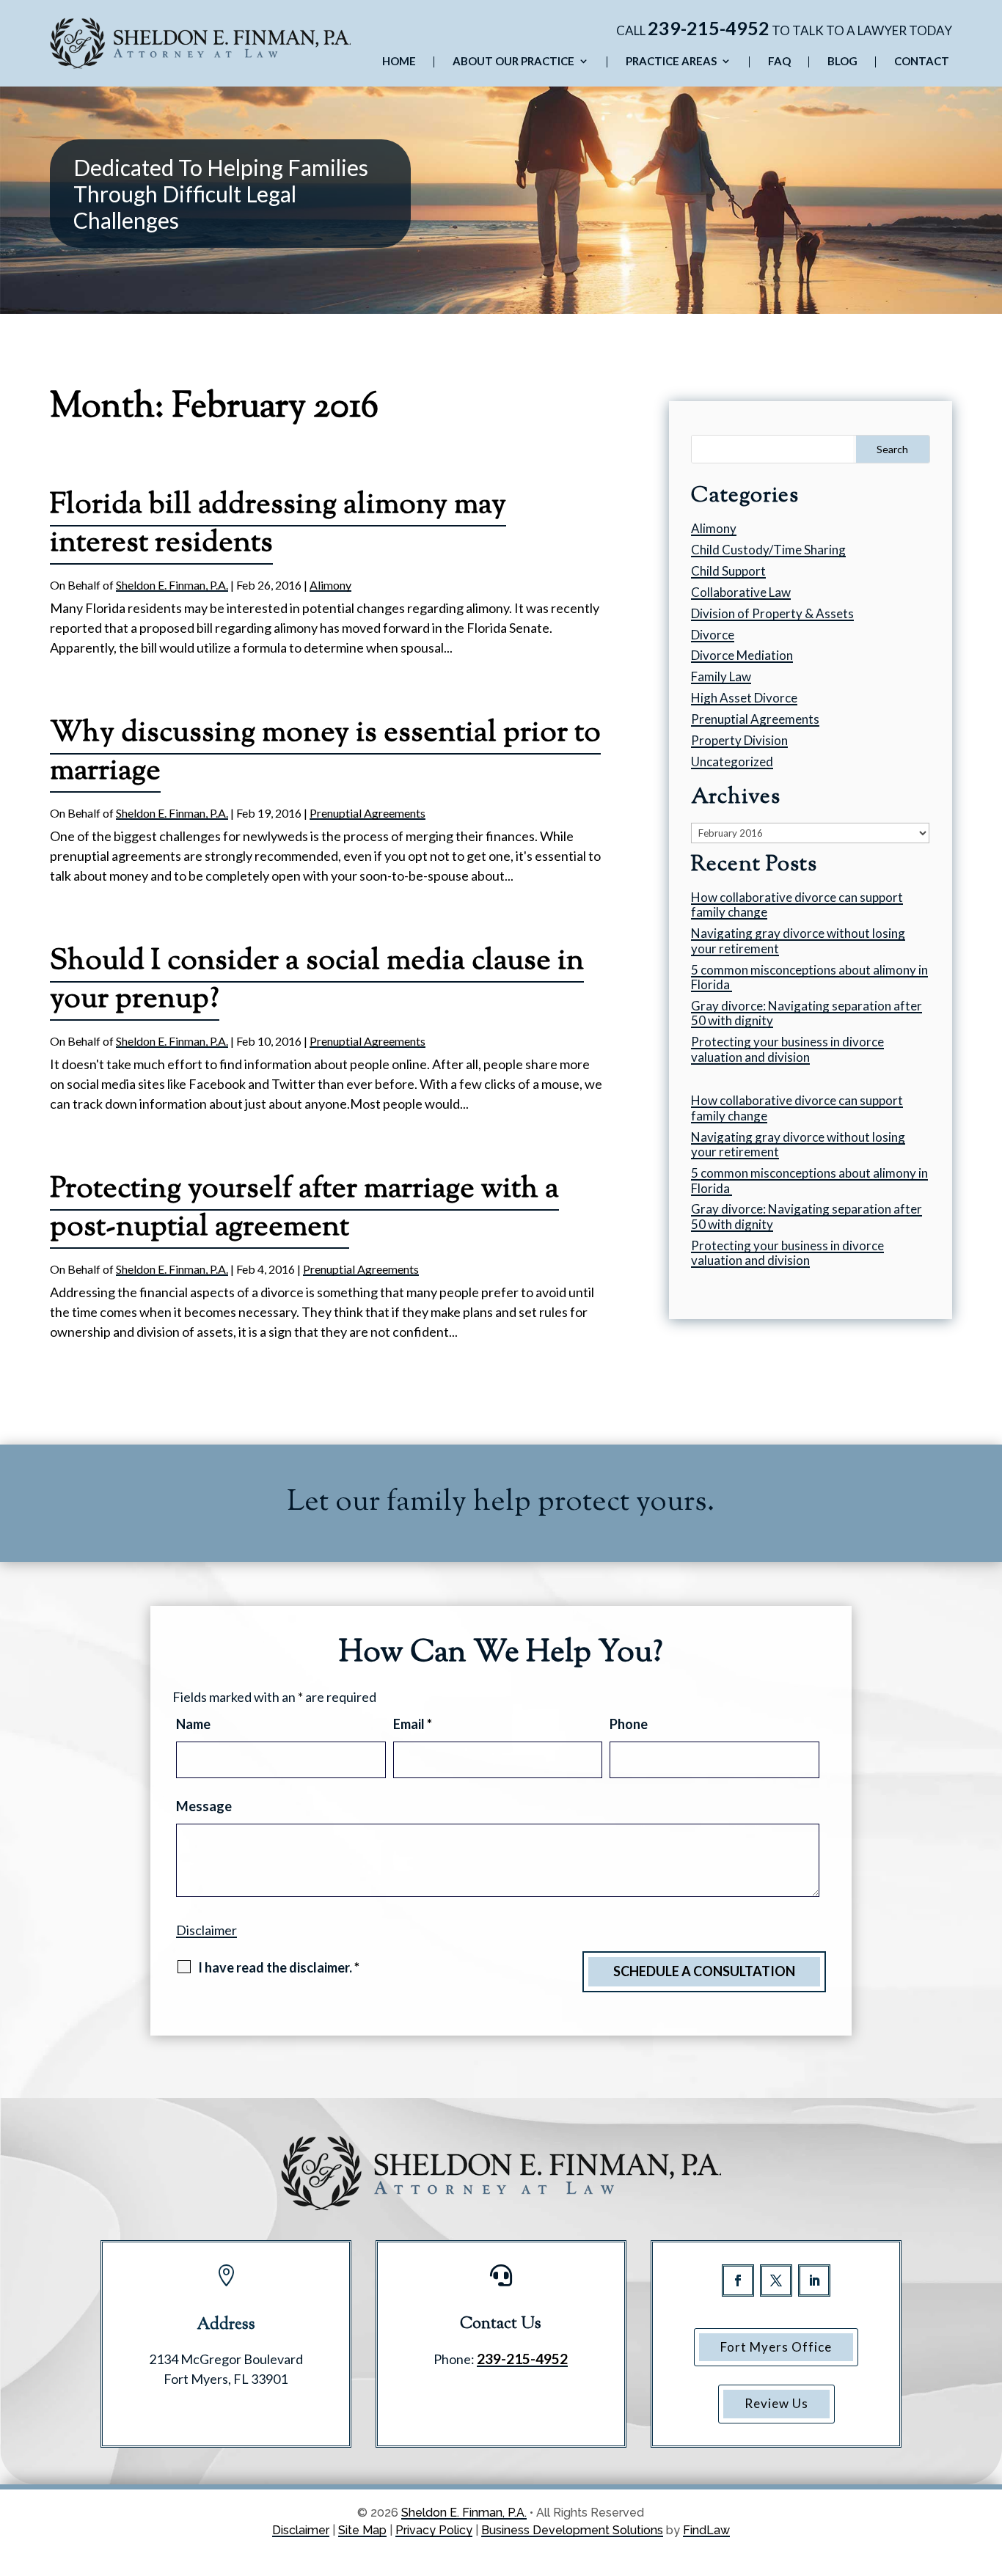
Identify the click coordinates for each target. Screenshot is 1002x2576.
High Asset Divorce (744, 698)
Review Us (776, 2403)
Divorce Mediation (742, 655)
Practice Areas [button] (671, 62)
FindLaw (706, 2530)
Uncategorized (732, 762)
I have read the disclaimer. (279, 1967)
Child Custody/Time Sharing (768, 550)
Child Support (728, 571)
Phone (629, 1724)
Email (413, 1724)
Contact (922, 62)
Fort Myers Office (776, 2347)
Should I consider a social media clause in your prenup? (317, 981)
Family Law (721, 676)
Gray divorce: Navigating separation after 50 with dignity (807, 1013)
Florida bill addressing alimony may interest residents (278, 525)
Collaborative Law (741, 592)
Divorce (713, 635)
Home (399, 62)
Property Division (739, 740)
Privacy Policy (434, 2530)
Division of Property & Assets (772, 613)
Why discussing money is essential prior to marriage (325, 753)
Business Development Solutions (572, 2530)
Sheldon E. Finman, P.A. (172, 585)
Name (193, 1724)
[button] (987, 2470)
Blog (842, 62)
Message (204, 1806)
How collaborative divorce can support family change (797, 904)
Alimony (330, 585)
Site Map (362, 2530)
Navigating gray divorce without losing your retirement (798, 940)
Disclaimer (206, 1930)
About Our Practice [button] (513, 62)
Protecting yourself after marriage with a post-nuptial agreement (304, 1209)
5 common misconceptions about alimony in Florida (809, 977)
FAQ (779, 62)
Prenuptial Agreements (367, 813)
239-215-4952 (709, 28)
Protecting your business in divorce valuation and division (787, 1049)
